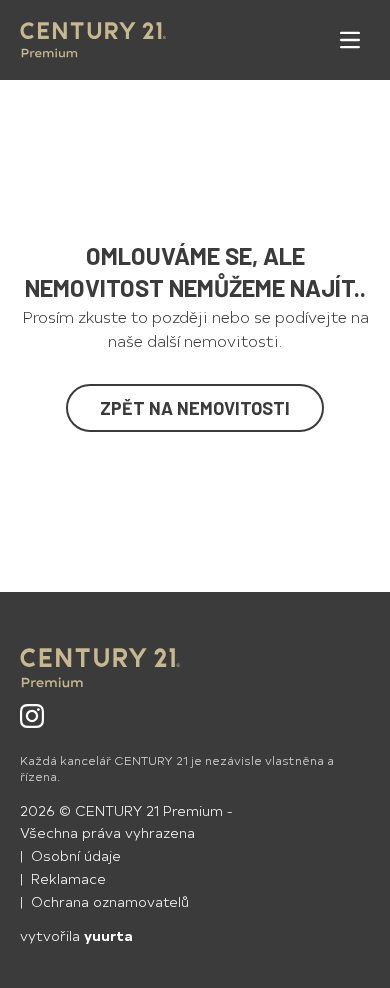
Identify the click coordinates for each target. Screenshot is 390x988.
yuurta (108, 935)
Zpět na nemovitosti (195, 408)
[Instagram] (32, 716)
